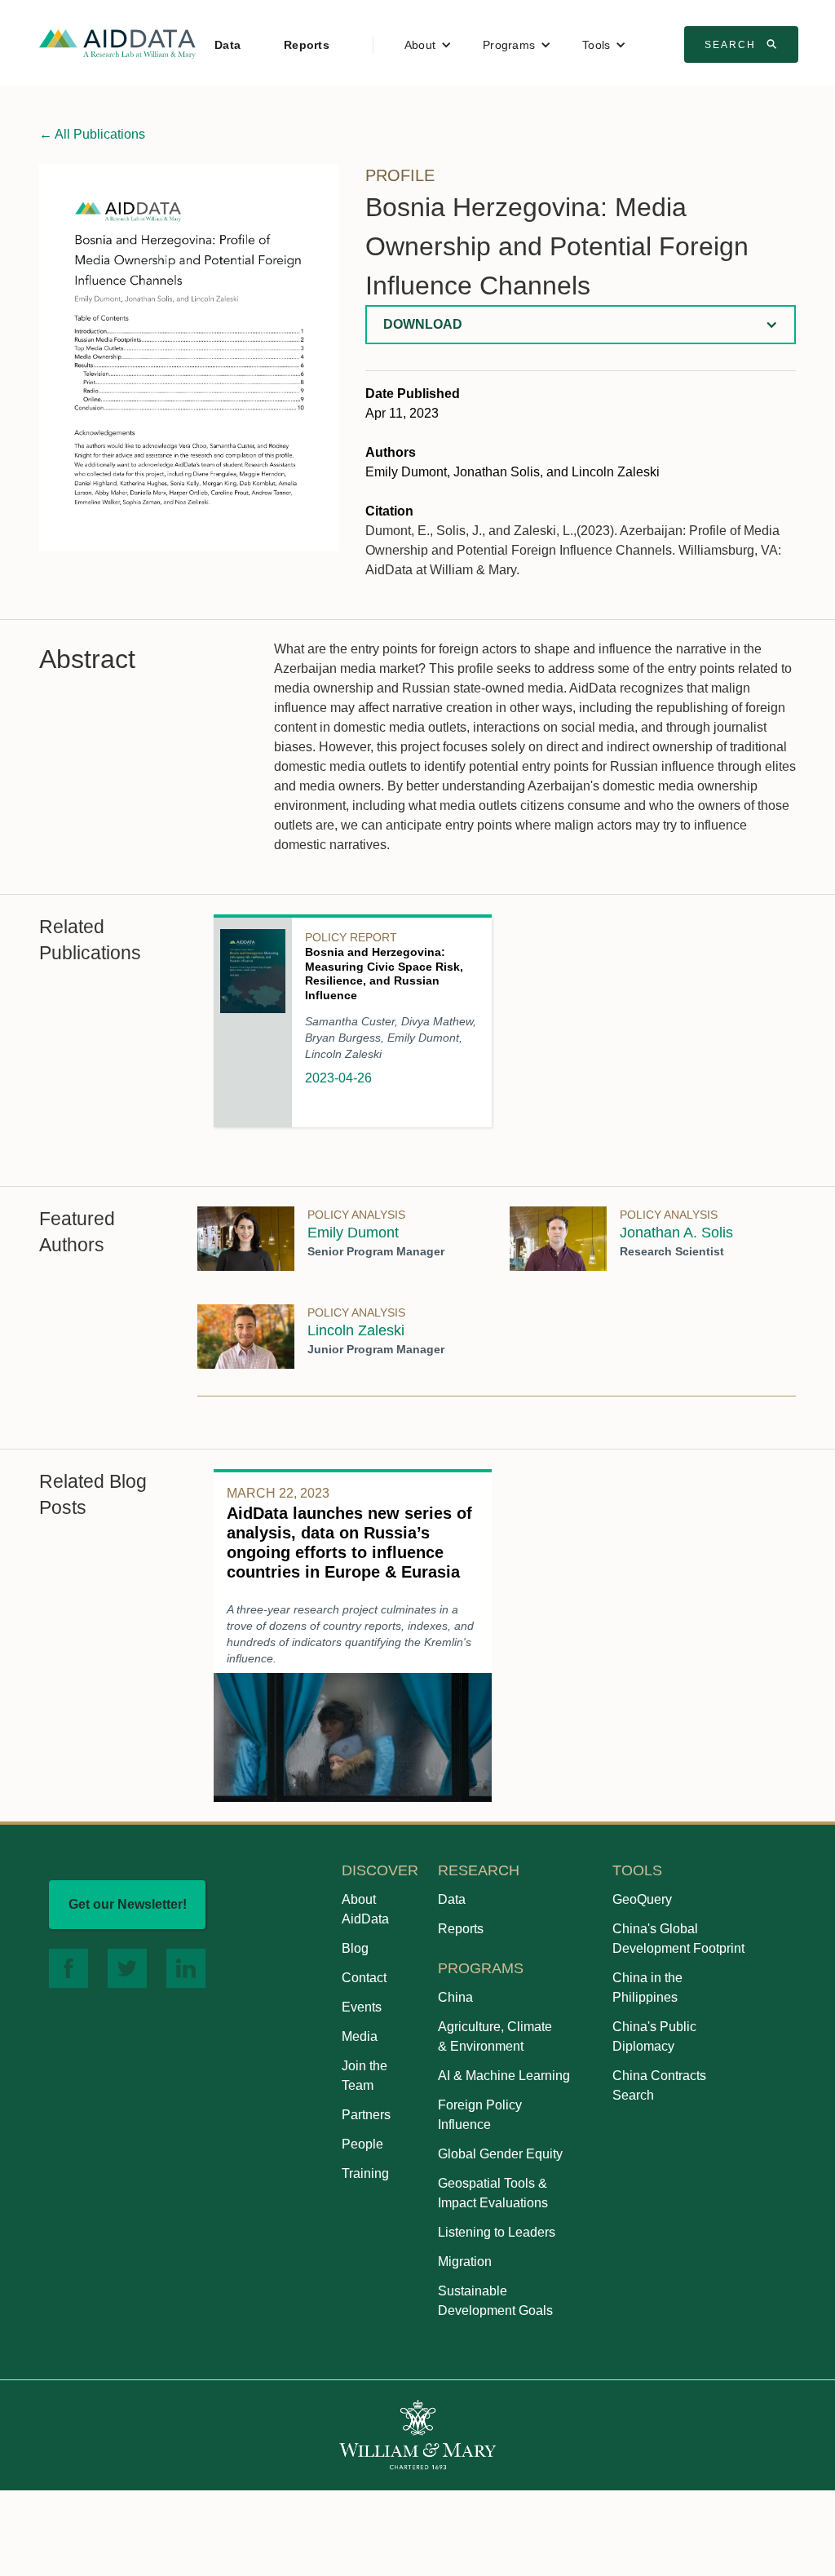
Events (362, 2007)
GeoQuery (642, 1899)
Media (360, 2036)
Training (365, 2173)
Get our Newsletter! (128, 1904)
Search (743, 44)
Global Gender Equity (500, 2154)
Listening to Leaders (497, 2232)
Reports (307, 45)
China (455, 1997)
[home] (117, 43)
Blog (355, 1948)
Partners (366, 2115)
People (362, 2144)
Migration (465, 2262)
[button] (428, 45)
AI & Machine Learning (504, 2076)
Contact (364, 1978)
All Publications (92, 134)
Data (228, 45)
